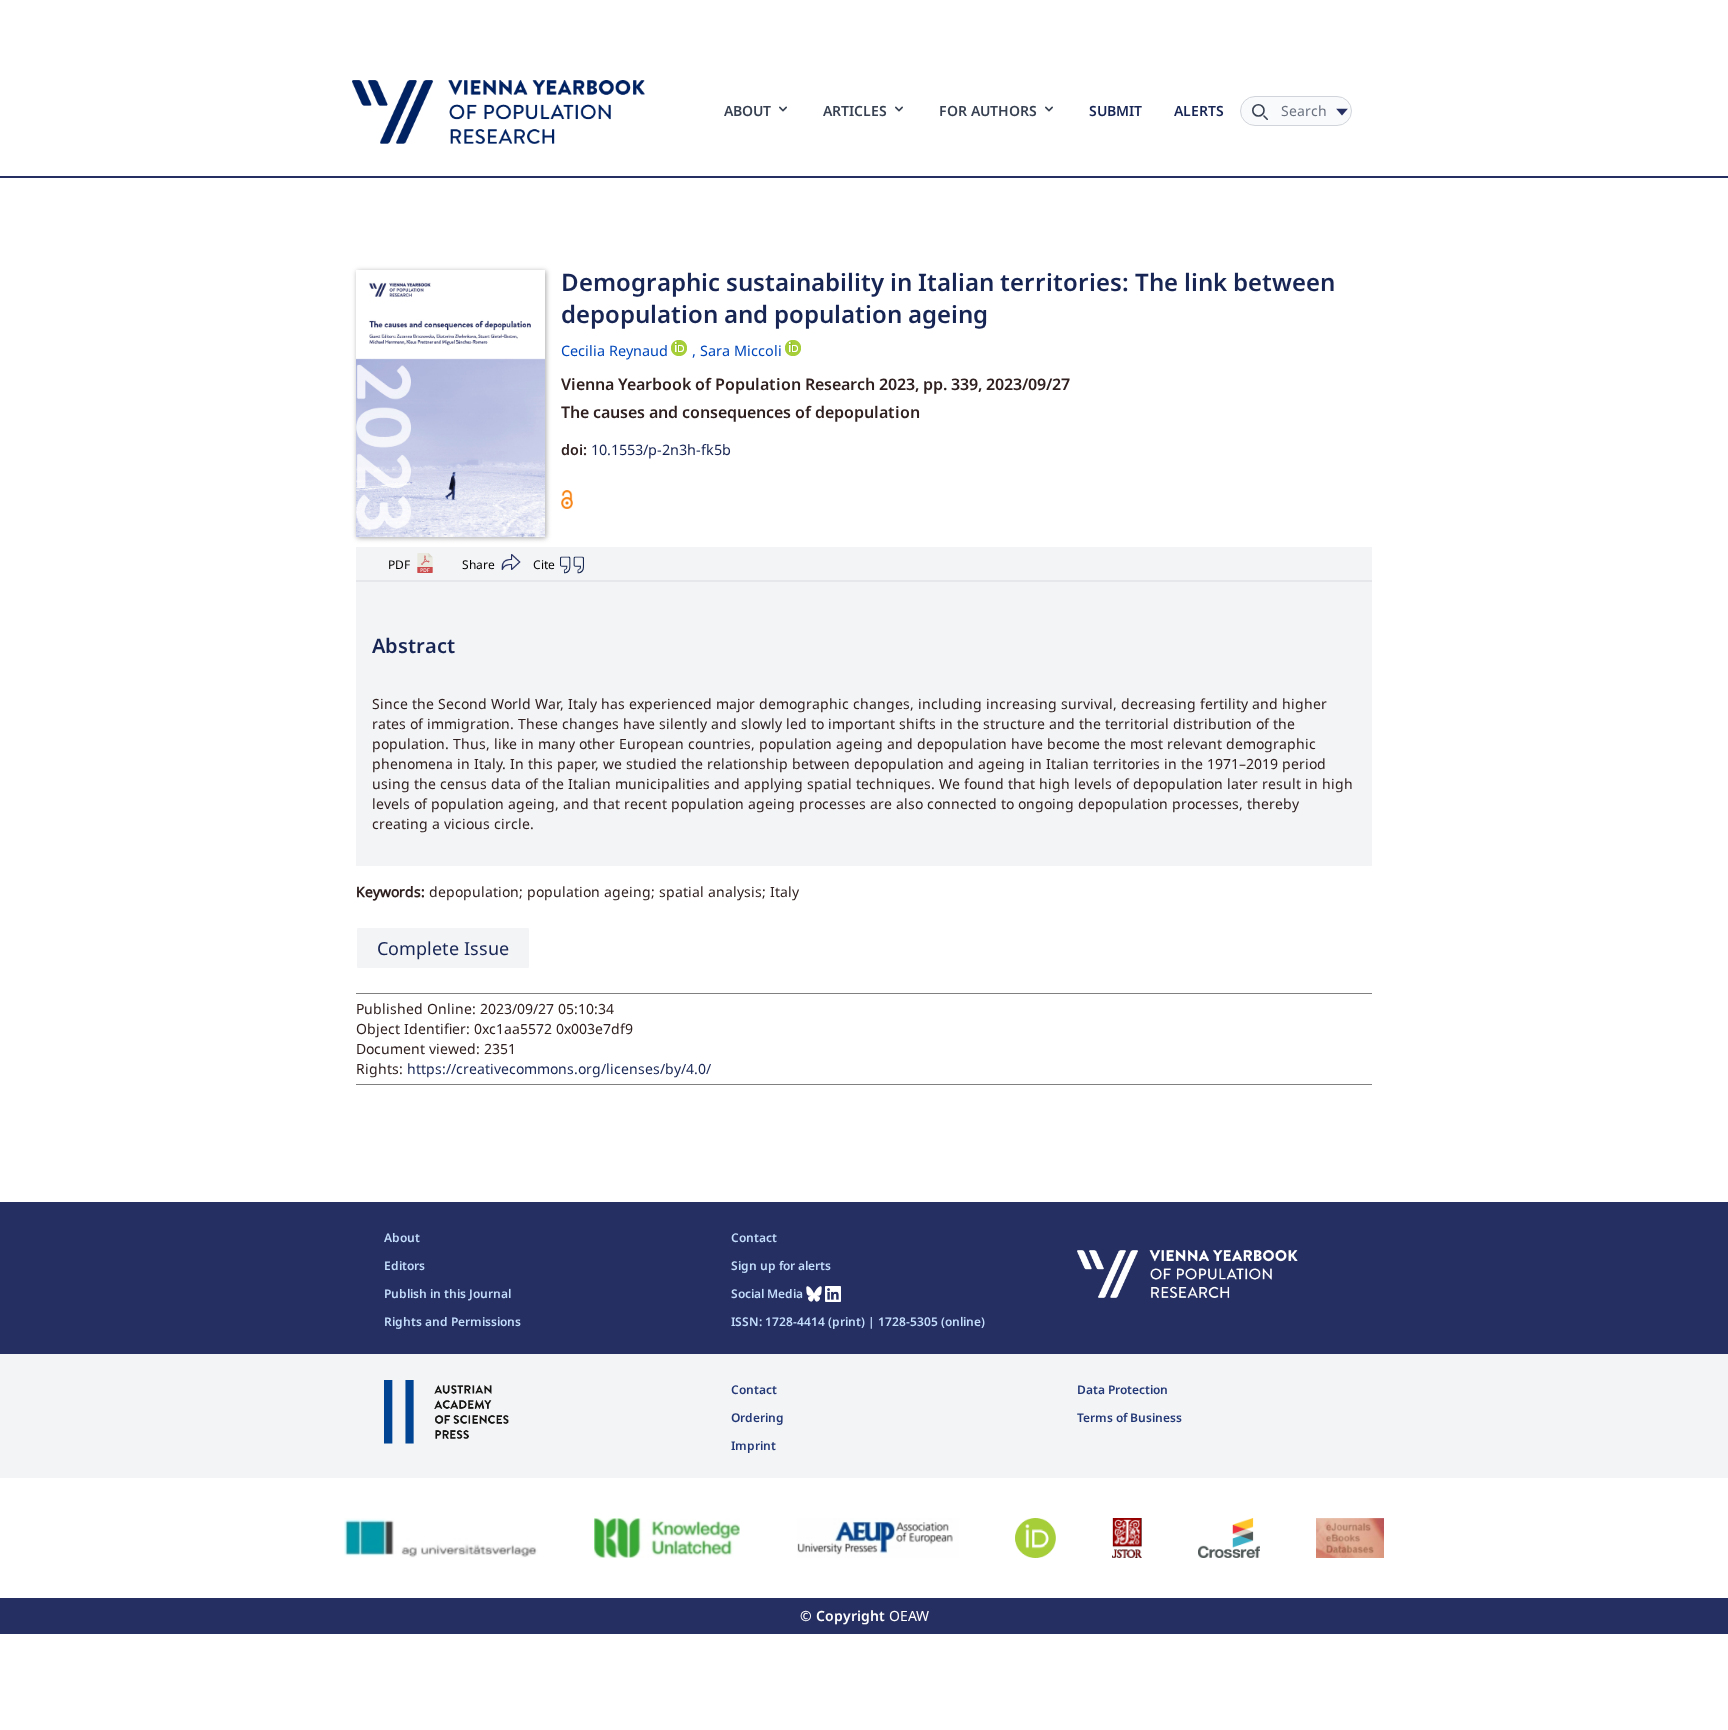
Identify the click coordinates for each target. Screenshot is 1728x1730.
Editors (404, 1265)
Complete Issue (443, 948)
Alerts (1199, 110)
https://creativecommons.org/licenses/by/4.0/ (559, 1068)
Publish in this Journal (447, 1293)
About (402, 1237)
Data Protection (1122, 1389)
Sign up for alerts (781, 1265)
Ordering (757, 1417)
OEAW (909, 1615)
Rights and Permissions (452, 1321)
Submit (1115, 110)
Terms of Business (1129, 1417)
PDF (399, 564)
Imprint (753, 1445)
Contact (754, 1237)
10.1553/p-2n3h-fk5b (661, 449)
